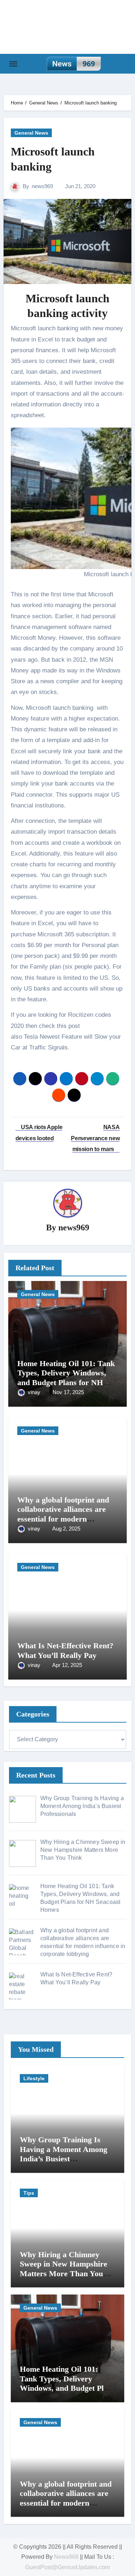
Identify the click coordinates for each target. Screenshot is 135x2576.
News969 (66, 2557)
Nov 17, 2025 (68, 1392)
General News (31, 133)
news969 (42, 186)
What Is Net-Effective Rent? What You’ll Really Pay (65, 1650)
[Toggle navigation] (13, 64)
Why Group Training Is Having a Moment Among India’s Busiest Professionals (64, 2154)
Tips (29, 2193)
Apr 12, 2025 (67, 1665)
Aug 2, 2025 (66, 1529)
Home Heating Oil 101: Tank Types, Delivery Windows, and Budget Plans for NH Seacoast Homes (66, 1378)
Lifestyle (34, 2078)
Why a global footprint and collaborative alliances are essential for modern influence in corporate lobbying (63, 1519)
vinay (35, 1392)
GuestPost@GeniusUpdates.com (67, 2567)
